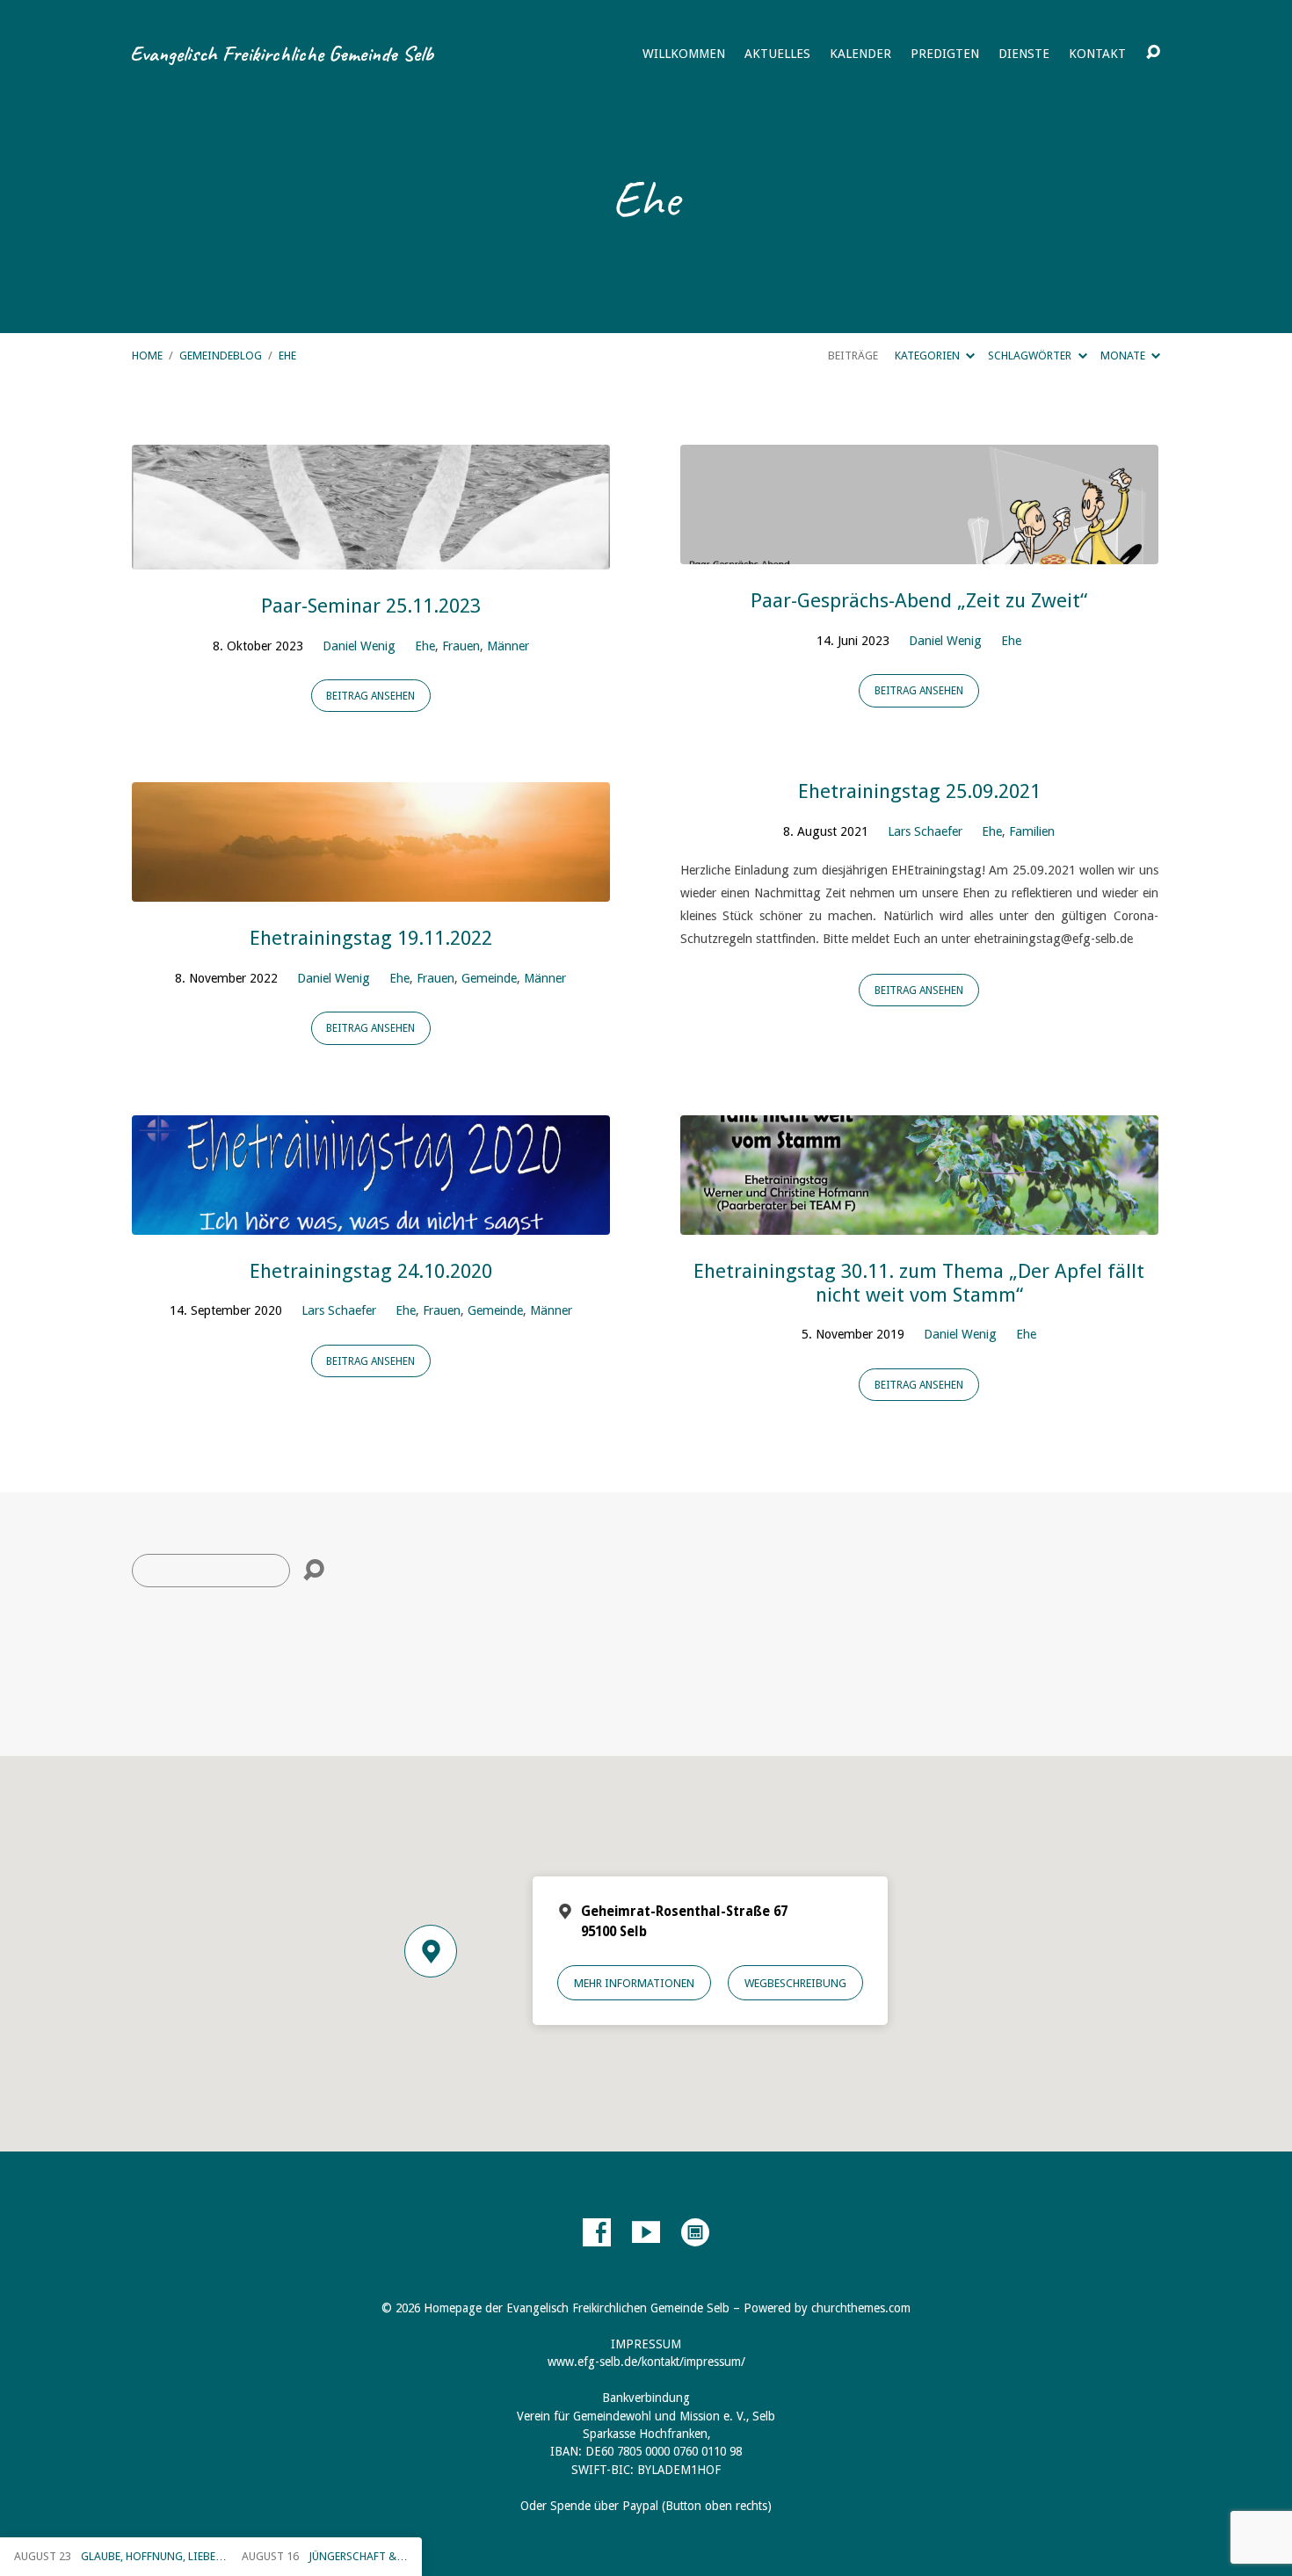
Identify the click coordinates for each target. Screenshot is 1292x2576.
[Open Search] (1153, 53)
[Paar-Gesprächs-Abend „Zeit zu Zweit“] (919, 551)
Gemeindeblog (221, 356)
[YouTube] (646, 2232)
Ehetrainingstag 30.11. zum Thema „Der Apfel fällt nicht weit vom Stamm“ (919, 1283)
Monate (1124, 356)
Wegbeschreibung (795, 1983)
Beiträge (853, 356)
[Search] (314, 1571)
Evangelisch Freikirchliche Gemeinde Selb (282, 54)
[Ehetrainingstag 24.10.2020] (371, 1221)
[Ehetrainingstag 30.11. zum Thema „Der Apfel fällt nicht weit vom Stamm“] (919, 1221)
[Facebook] (597, 2232)
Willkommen (684, 54)
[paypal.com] (695, 2232)
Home (147, 356)
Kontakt (1097, 54)
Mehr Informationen (634, 1983)
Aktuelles (777, 54)
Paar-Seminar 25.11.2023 (371, 606)
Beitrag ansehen (370, 696)
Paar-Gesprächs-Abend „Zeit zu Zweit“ (919, 600)
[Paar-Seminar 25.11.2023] (371, 556)
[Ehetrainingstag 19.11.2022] (371, 889)
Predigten (945, 54)
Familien (1032, 831)
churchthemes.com (861, 2308)
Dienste (1024, 54)
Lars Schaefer (925, 831)
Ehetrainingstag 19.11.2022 (371, 938)
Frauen (461, 646)
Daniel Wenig (359, 646)
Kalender (860, 54)
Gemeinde (489, 978)
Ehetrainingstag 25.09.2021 (919, 791)
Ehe (287, 356)
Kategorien (929, 356)
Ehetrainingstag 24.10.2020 (371, 1271)
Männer (508, 646)
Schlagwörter (1031, 356)
